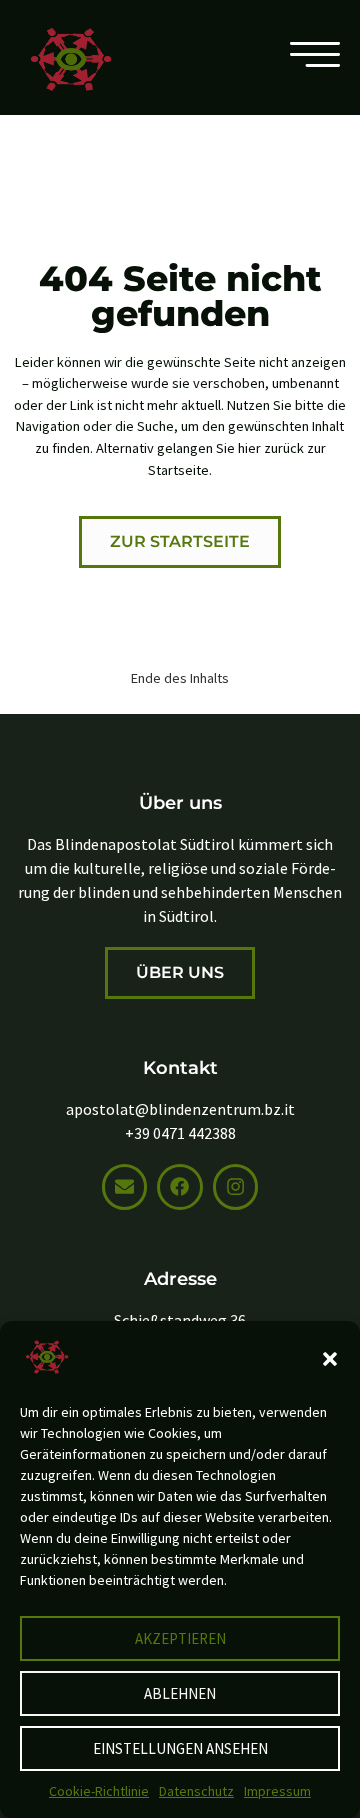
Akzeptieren (180, 1638)
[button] (330, 1359)
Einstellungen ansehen (180, 1748)
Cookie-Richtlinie (99, 1791)
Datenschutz (196, 1791)
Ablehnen (180, 1693)
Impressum (277, 1791)
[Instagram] (235, 1186)
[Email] (124, 1186)
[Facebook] (179, 1186)
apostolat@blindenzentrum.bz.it (180, 1109)
